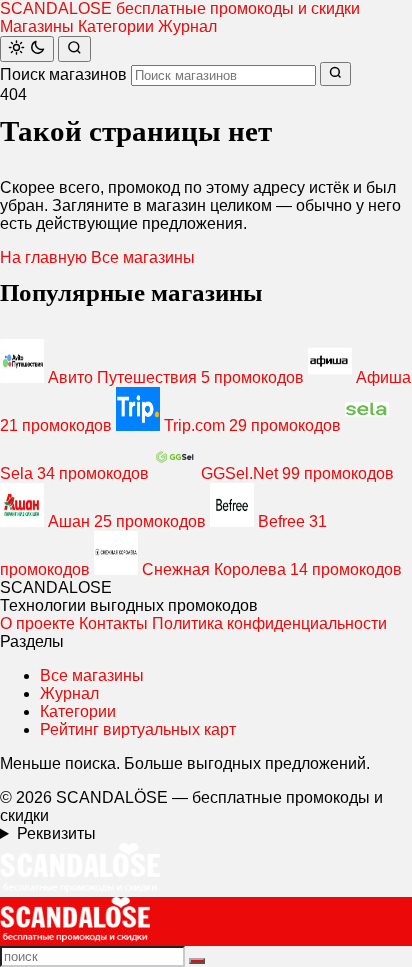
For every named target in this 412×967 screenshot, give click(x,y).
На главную (43, 257)
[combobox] (223, 75)
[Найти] (74, 49)
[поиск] (197, 961)
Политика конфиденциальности (269, 623)
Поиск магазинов (63, 74)
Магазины (37, 26)
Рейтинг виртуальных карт (138, 729)
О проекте (37, 623)
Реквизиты (56, 833)
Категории (116, 26)
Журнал (187, 26)
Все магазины (143, 257)
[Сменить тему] (27, 49)
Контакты (113, 623)
